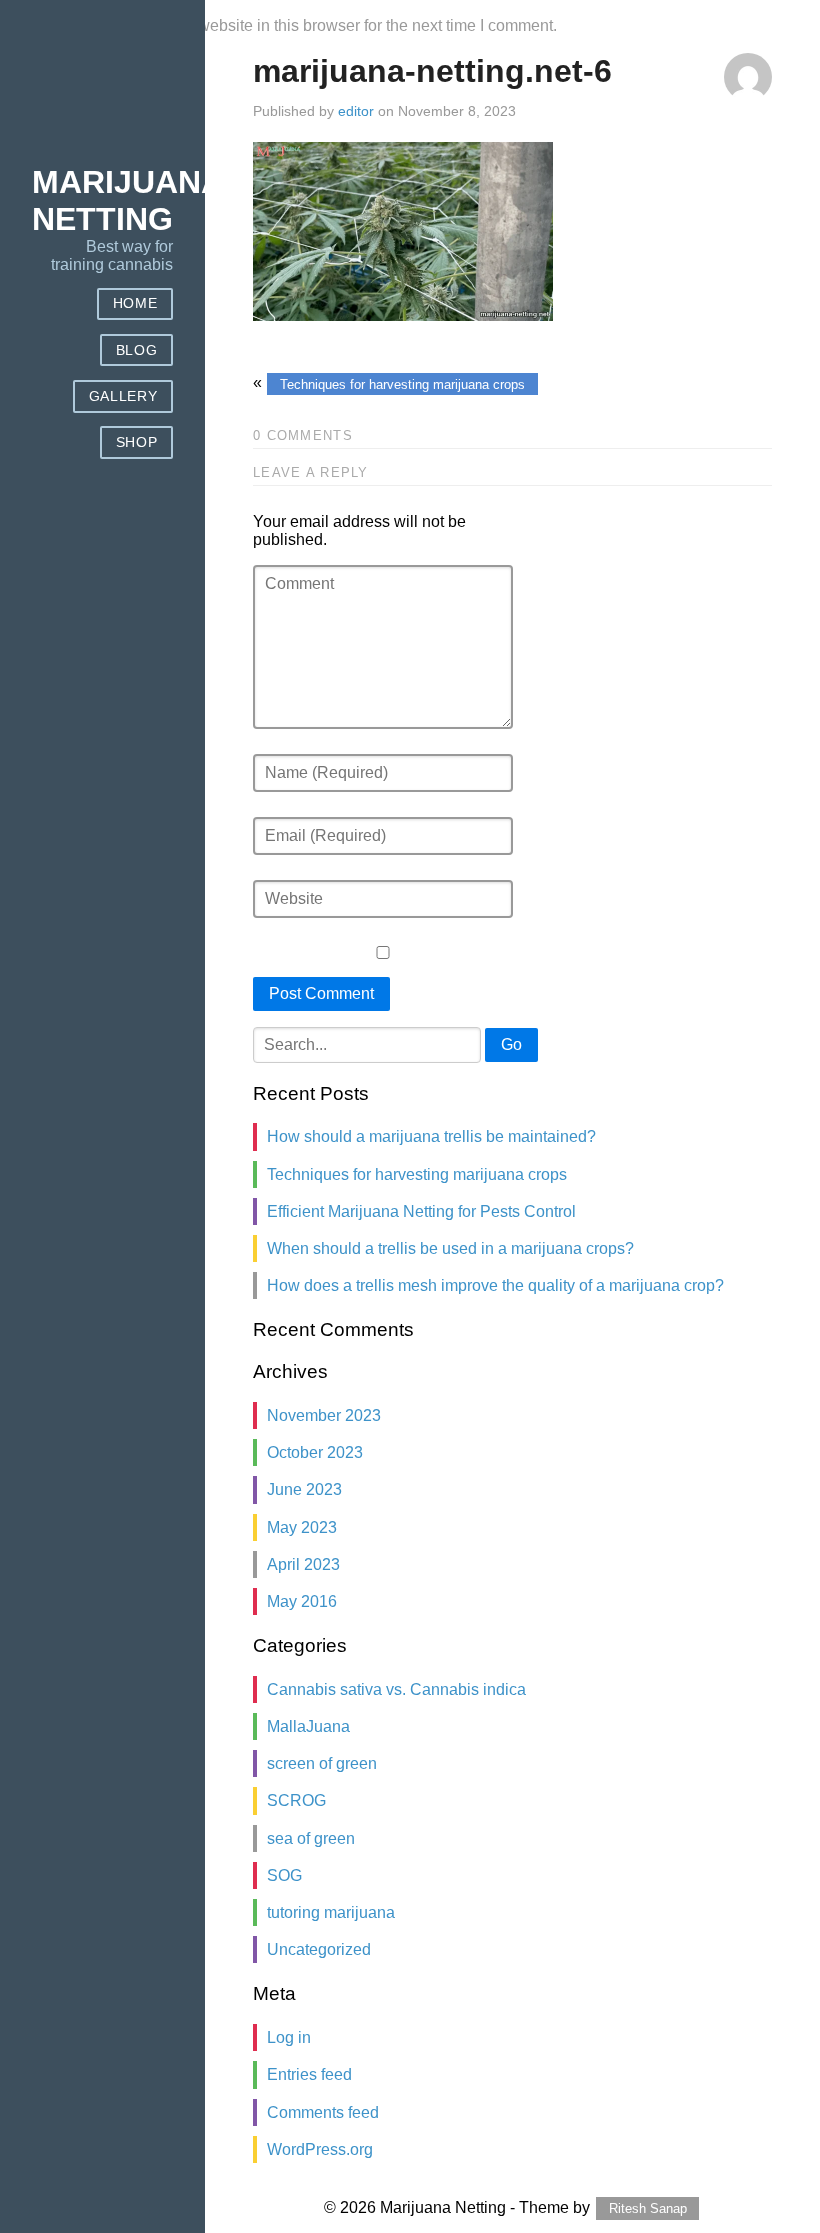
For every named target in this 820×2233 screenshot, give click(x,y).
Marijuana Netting (128, 200)
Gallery (123, 396)
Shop (137, 442)
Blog (137, 350)
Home (135, 303)
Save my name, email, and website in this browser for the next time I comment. (281, 25)
